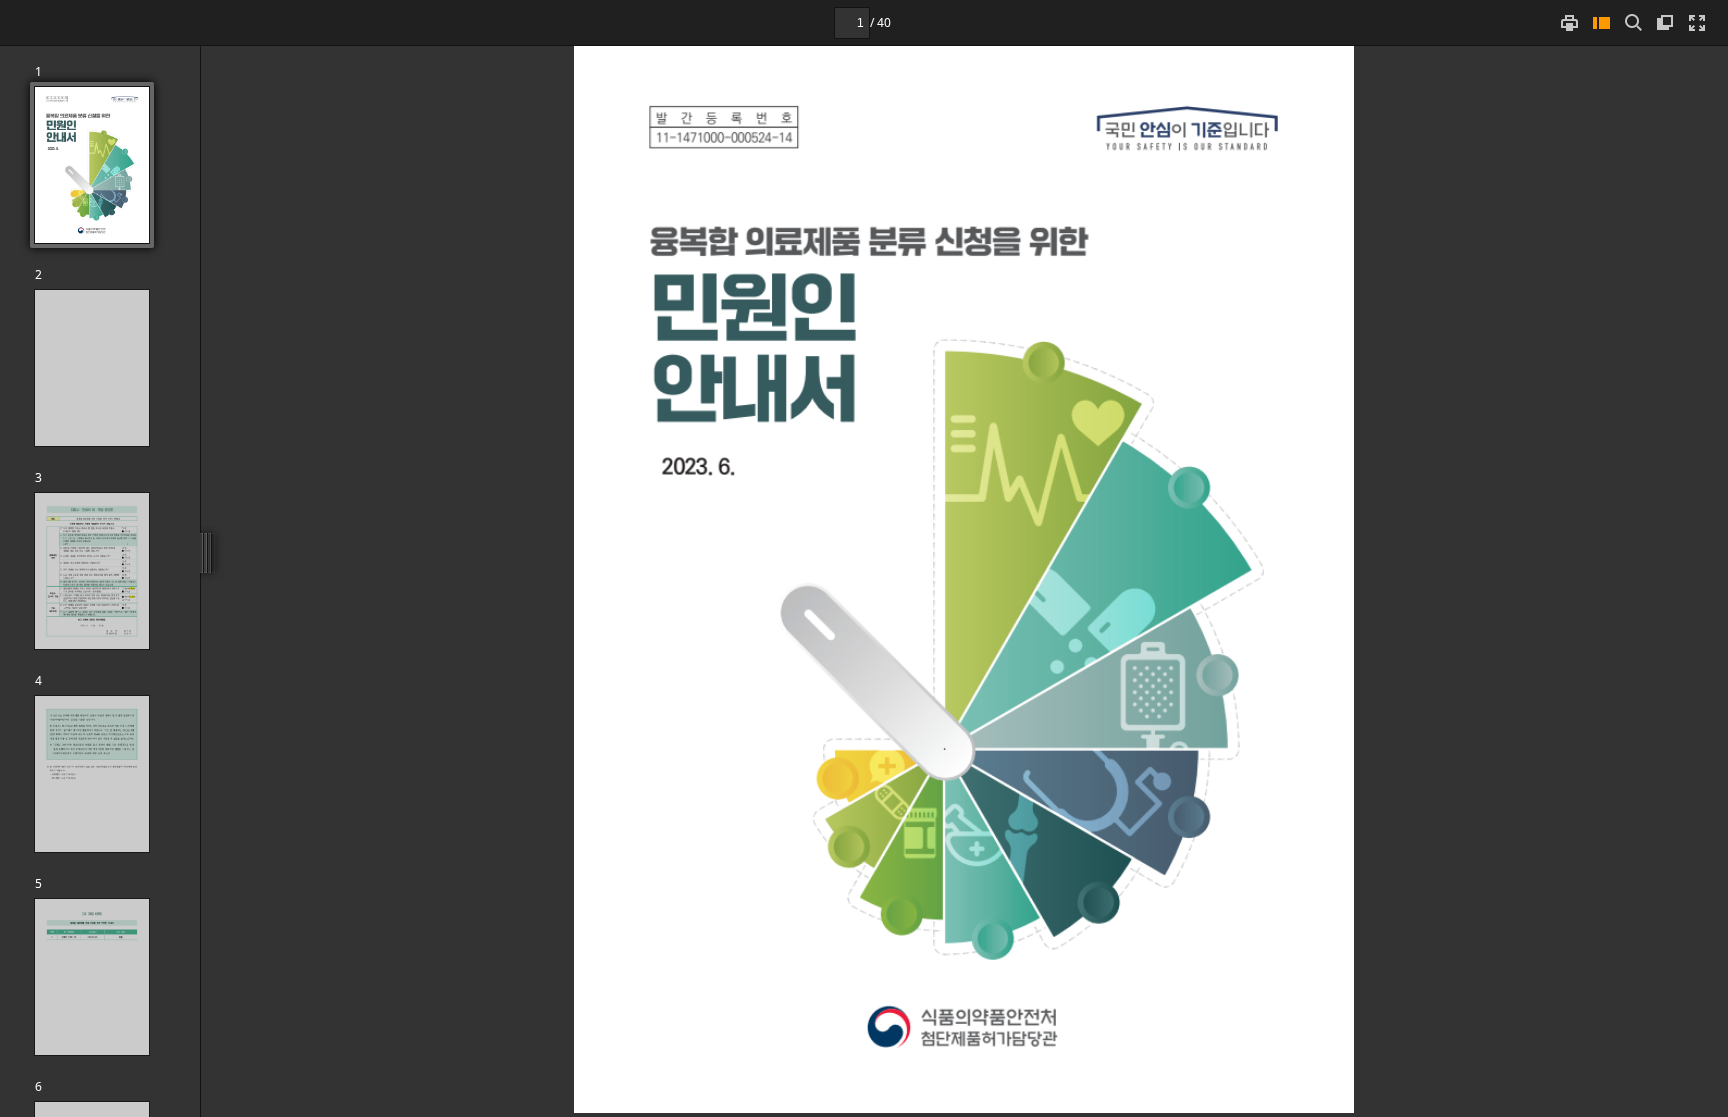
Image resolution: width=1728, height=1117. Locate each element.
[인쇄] (1569, 22)
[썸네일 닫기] (1601, 22)
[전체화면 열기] (1697, 22)
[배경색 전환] (1665, 22)
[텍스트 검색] (1633, 22)
